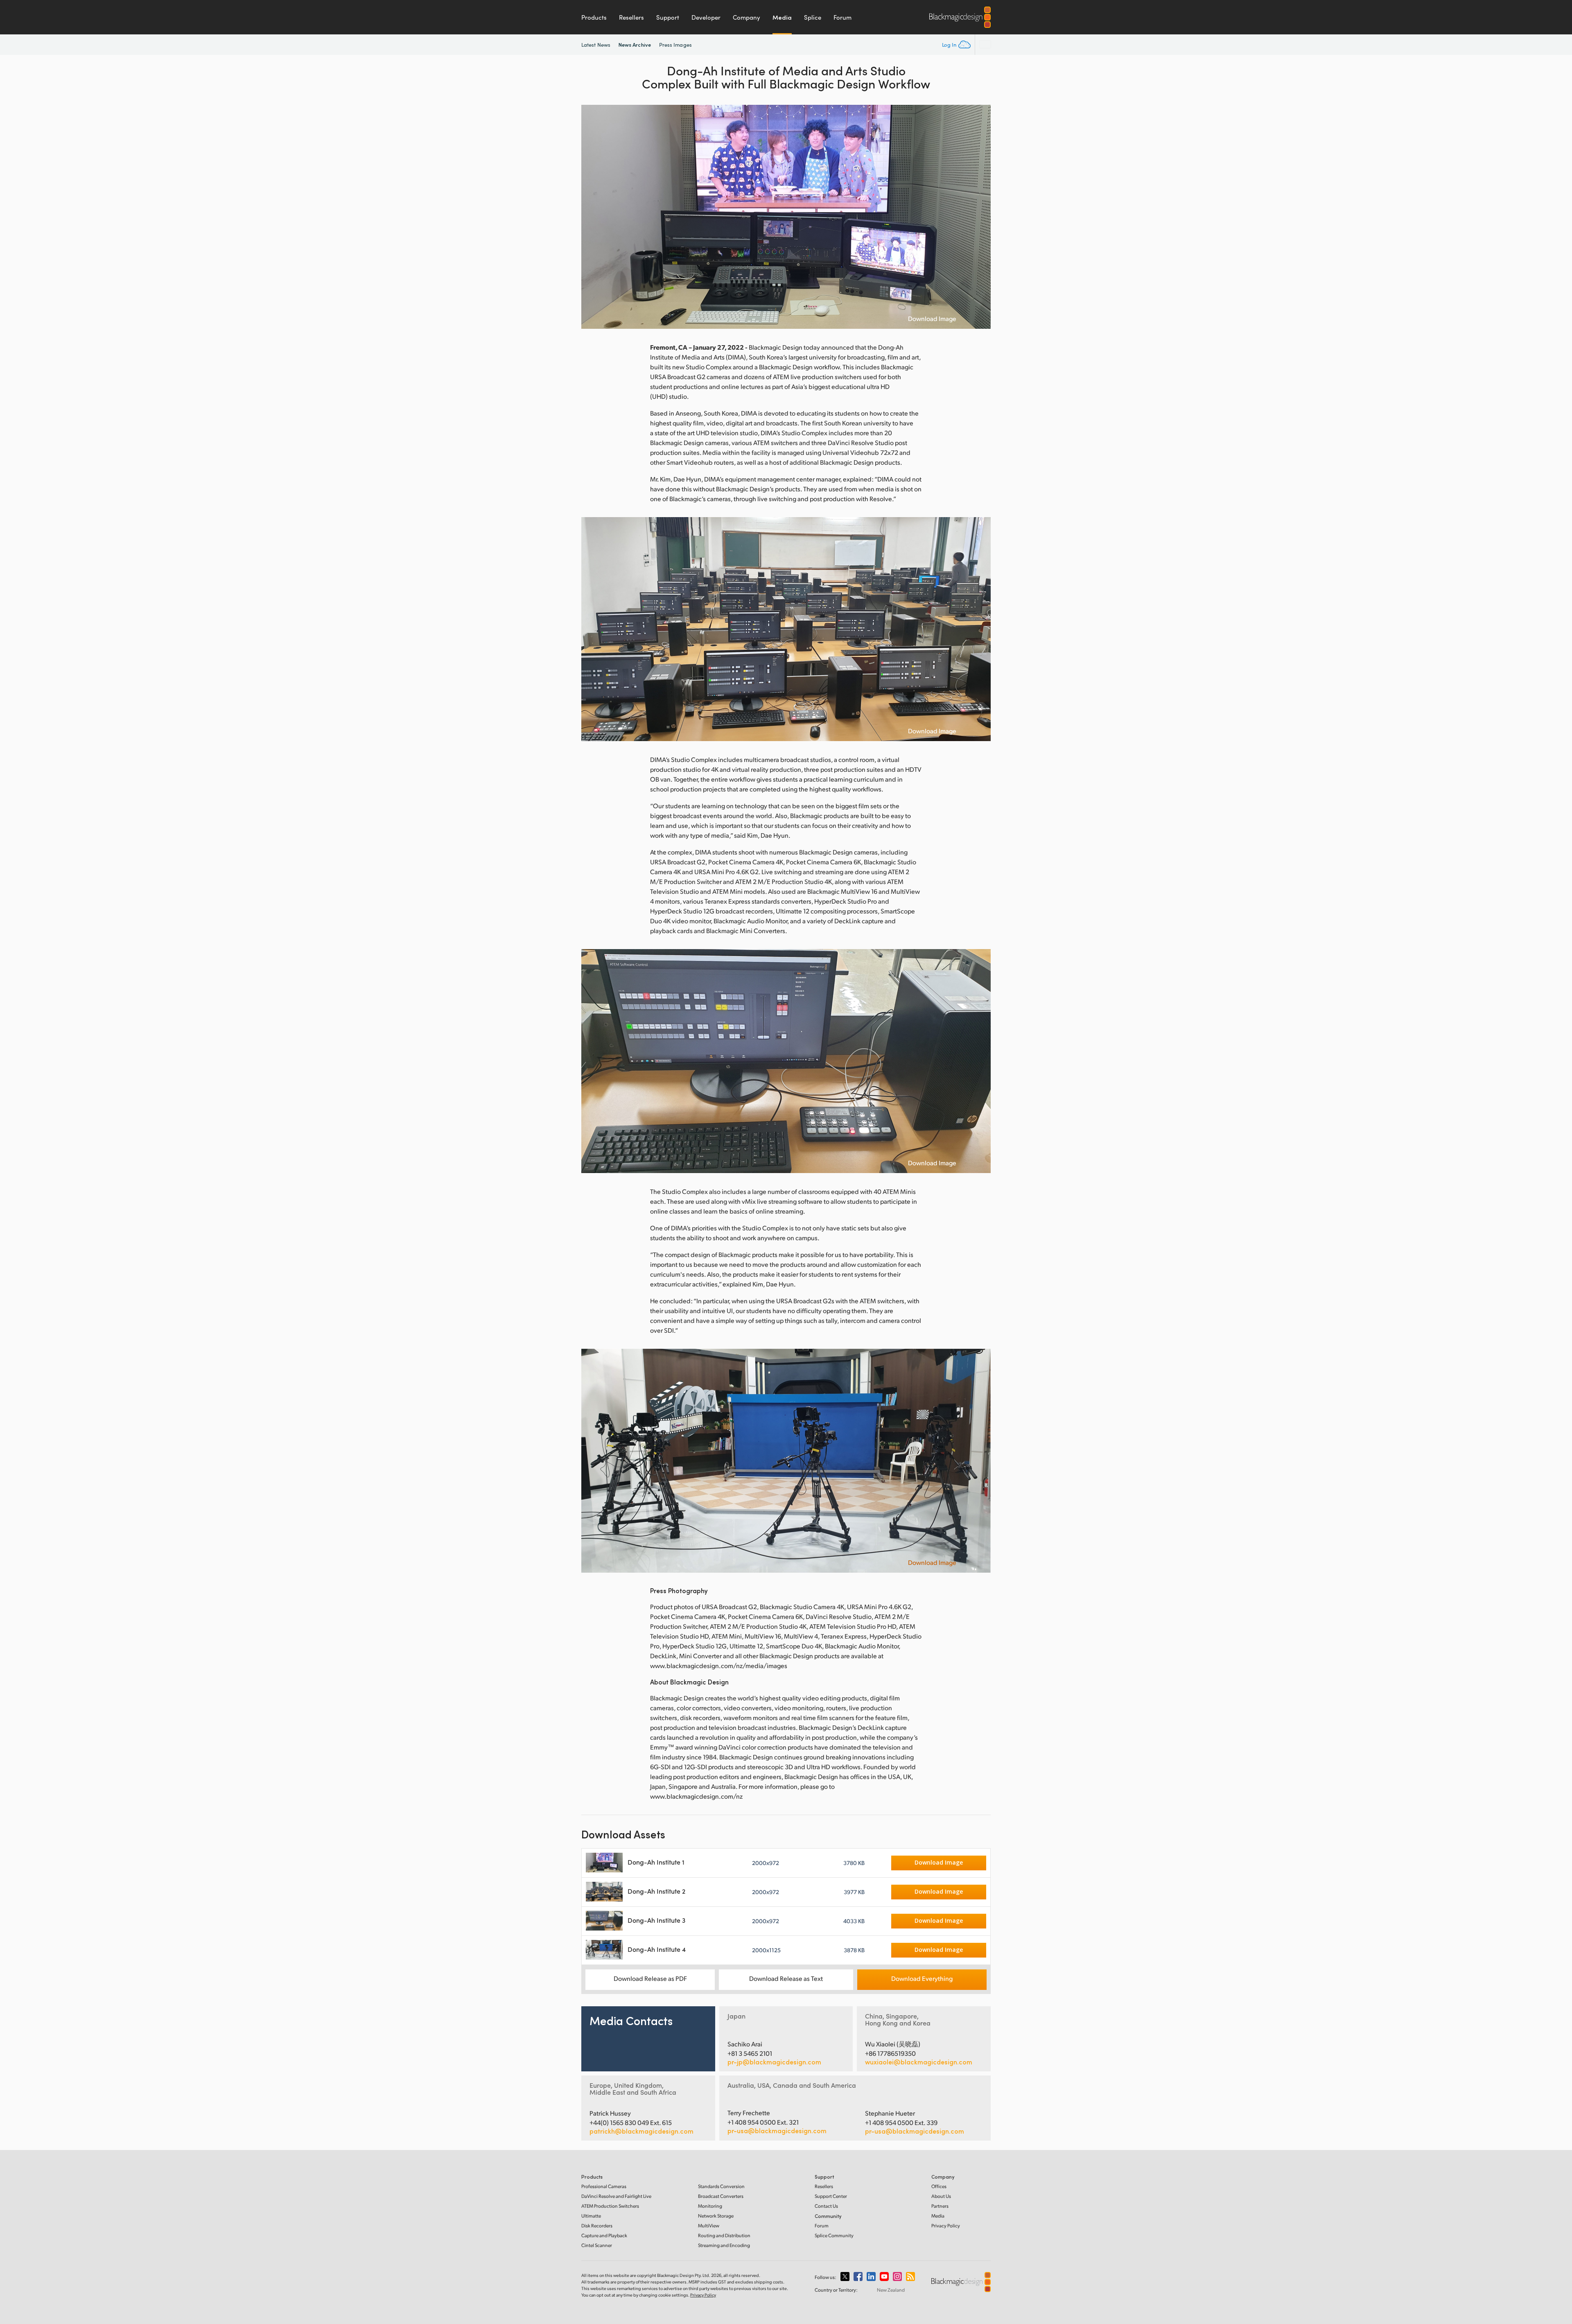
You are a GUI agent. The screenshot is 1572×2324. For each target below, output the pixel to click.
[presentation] (593, 217)
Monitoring (710, 2206)
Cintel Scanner (597, 2245)
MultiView (709, 2226)
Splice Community (834, 2235)
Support (668, 17)
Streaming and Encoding (724, 2245)
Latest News (596, 45)
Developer (706, 17)
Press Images (675, 45)
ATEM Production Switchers (610, 2206)
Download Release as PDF (650, 1978)
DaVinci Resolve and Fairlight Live (616, 2196)
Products (594, 17)
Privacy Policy (946, 2226)
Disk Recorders (597, 2226)
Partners (940, 2206)
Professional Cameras (604, 2186)
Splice (813, 17)
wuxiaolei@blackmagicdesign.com (919, 2062)
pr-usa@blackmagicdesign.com (777, 2131)
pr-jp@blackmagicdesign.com (774, 2062)
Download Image (932, 319)
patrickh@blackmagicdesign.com (641, 2131)
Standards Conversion (721, 2186)
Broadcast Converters (721, 2196)
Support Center (831, 2196)
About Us (941, 2196)
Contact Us (826, 2206)
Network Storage (716, 2216)
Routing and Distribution (724, 2235)
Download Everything (922, 1978)
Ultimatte (591, 2216)
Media (782, 17)
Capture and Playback (604, 2235)
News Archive (635, 44)
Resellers (631, 17)
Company (746, 17)
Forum (842, 17)
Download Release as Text (786, 1978)
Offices (939, 2186)
